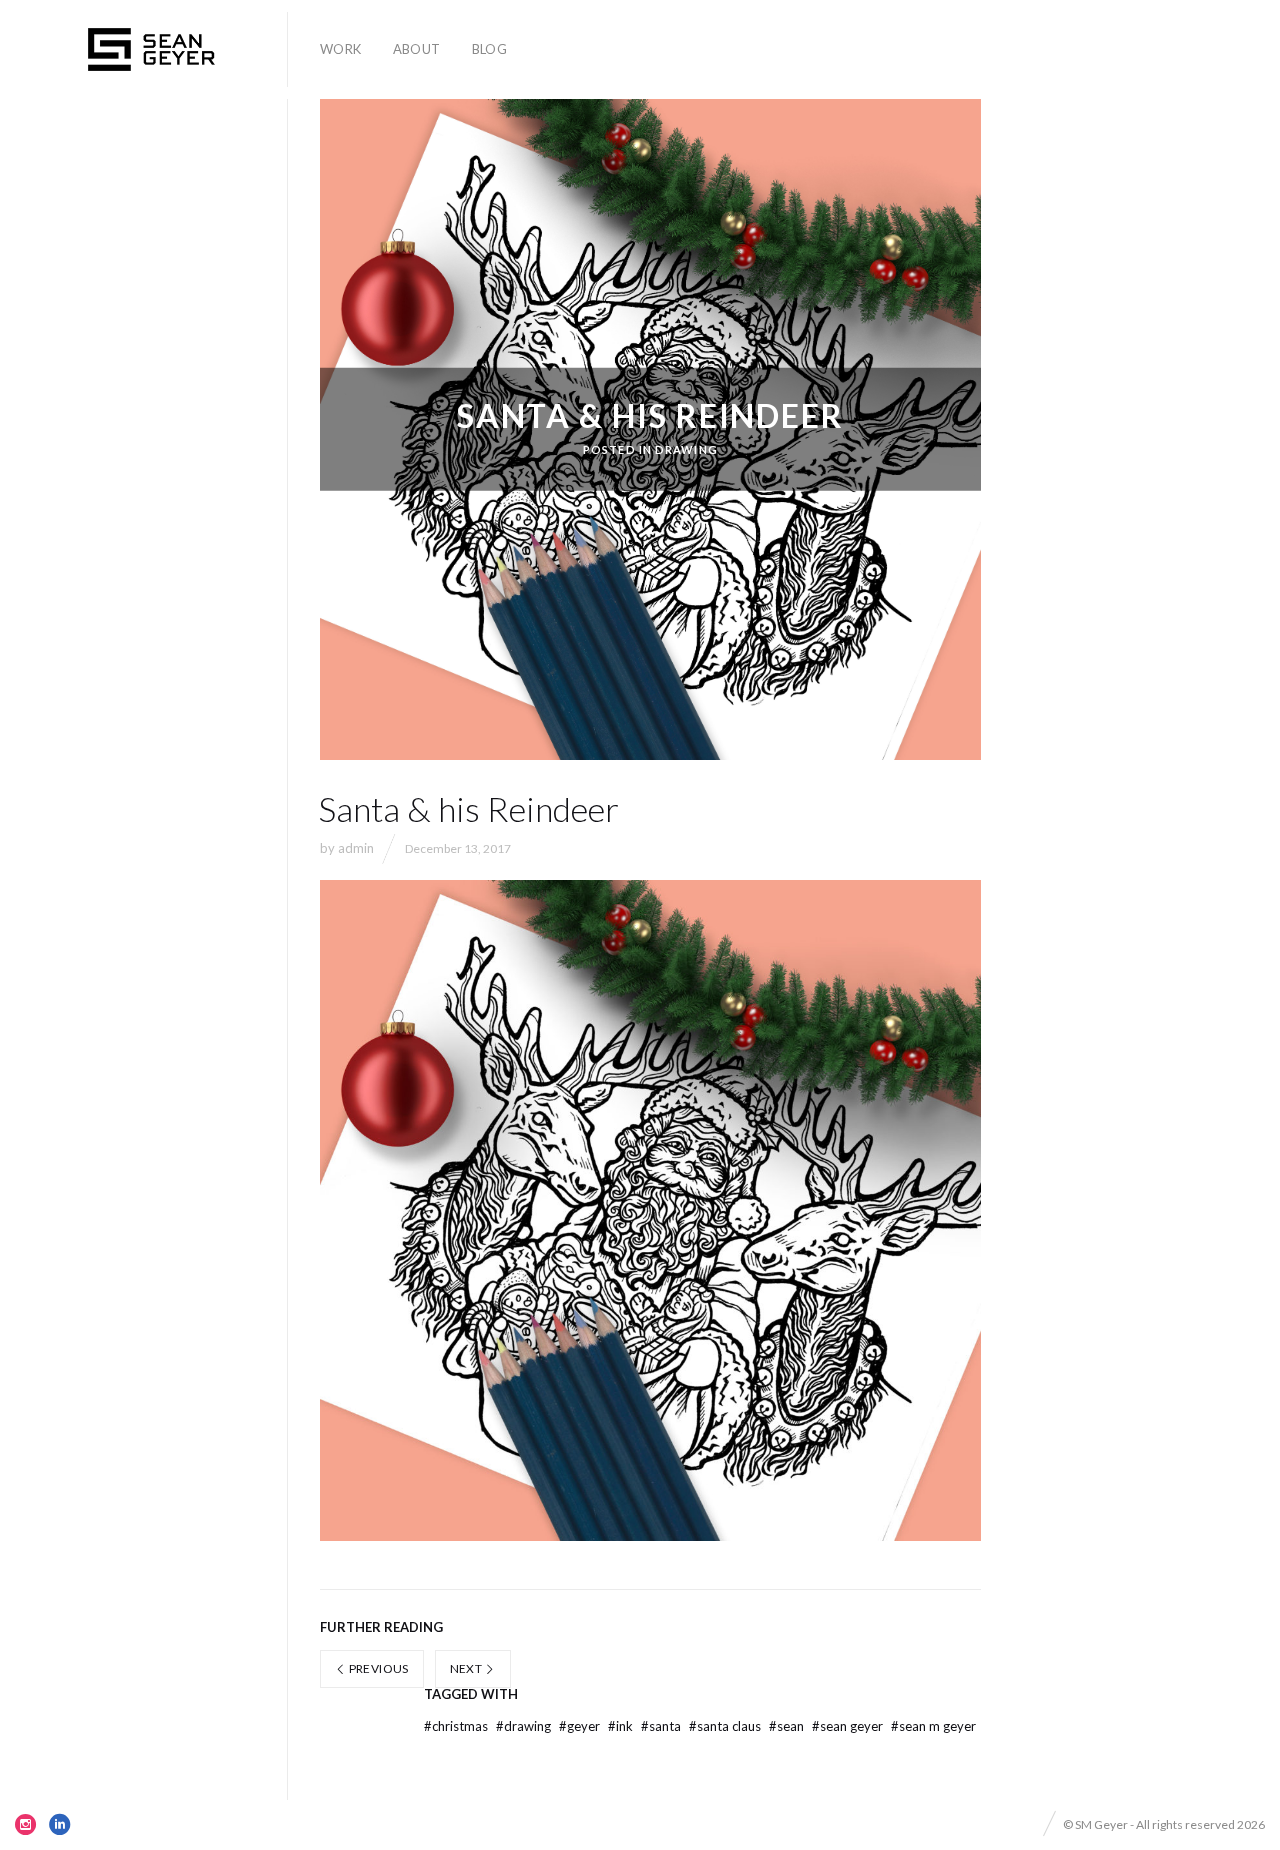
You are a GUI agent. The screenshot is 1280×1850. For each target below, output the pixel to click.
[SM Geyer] (151, 49)
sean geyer (849, 1726)
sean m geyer (933, 1726)
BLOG (490, 49)
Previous (377, 1668)
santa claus (726, 1726)
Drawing (686, 449)
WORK (341, 49)
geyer (581, 1726)
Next (467, 1668)
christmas (457, 1726)
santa (662, 1726)
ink (622, 1726)
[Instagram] (26, 1824)
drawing (525, 1726)
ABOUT (417, 49)
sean (788, 1726)
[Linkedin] (60, 1824)
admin (356, 848)
